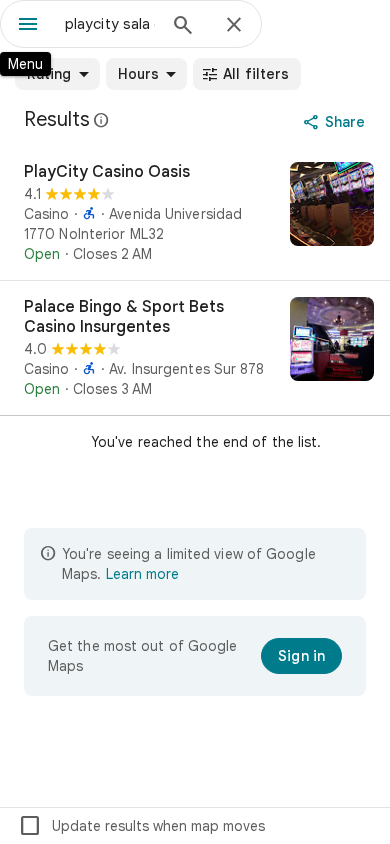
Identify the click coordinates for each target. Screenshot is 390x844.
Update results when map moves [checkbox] (141, 826)
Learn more (142, 574)
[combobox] (110, 24)
